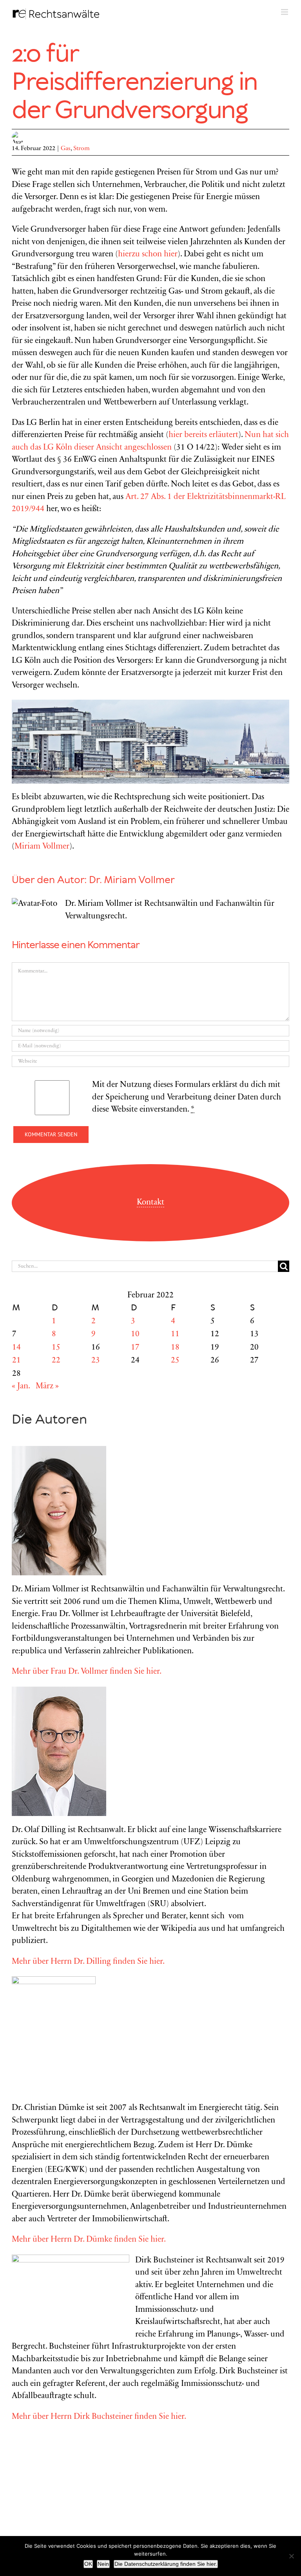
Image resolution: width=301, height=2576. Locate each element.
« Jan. (21, 1387)
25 (175, 1361)
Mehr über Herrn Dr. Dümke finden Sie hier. (89, 2240)
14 (16, 1348)
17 (135, 1348)
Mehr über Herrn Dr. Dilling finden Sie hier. (88, 1962)
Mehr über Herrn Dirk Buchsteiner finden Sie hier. (99, 2417)
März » (47, 1387)
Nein (103, 2564)
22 (56, 1361)
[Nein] (291, 2556)
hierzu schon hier (148, 255)
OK (88, 2564)
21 (16, 1361)
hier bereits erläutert (203, 435)
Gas (66, 149)
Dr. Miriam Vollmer (132, 880)
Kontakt (150, 1203)
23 (96, 1361)
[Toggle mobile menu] (285, 12)
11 (175, 1334)
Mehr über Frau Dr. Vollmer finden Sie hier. (87, 1672)
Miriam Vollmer (42, 847)
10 (135, 1334)
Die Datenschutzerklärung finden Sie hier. (166, 2564)
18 (175, 1348)
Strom (82, 149)
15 (56, 1348)
